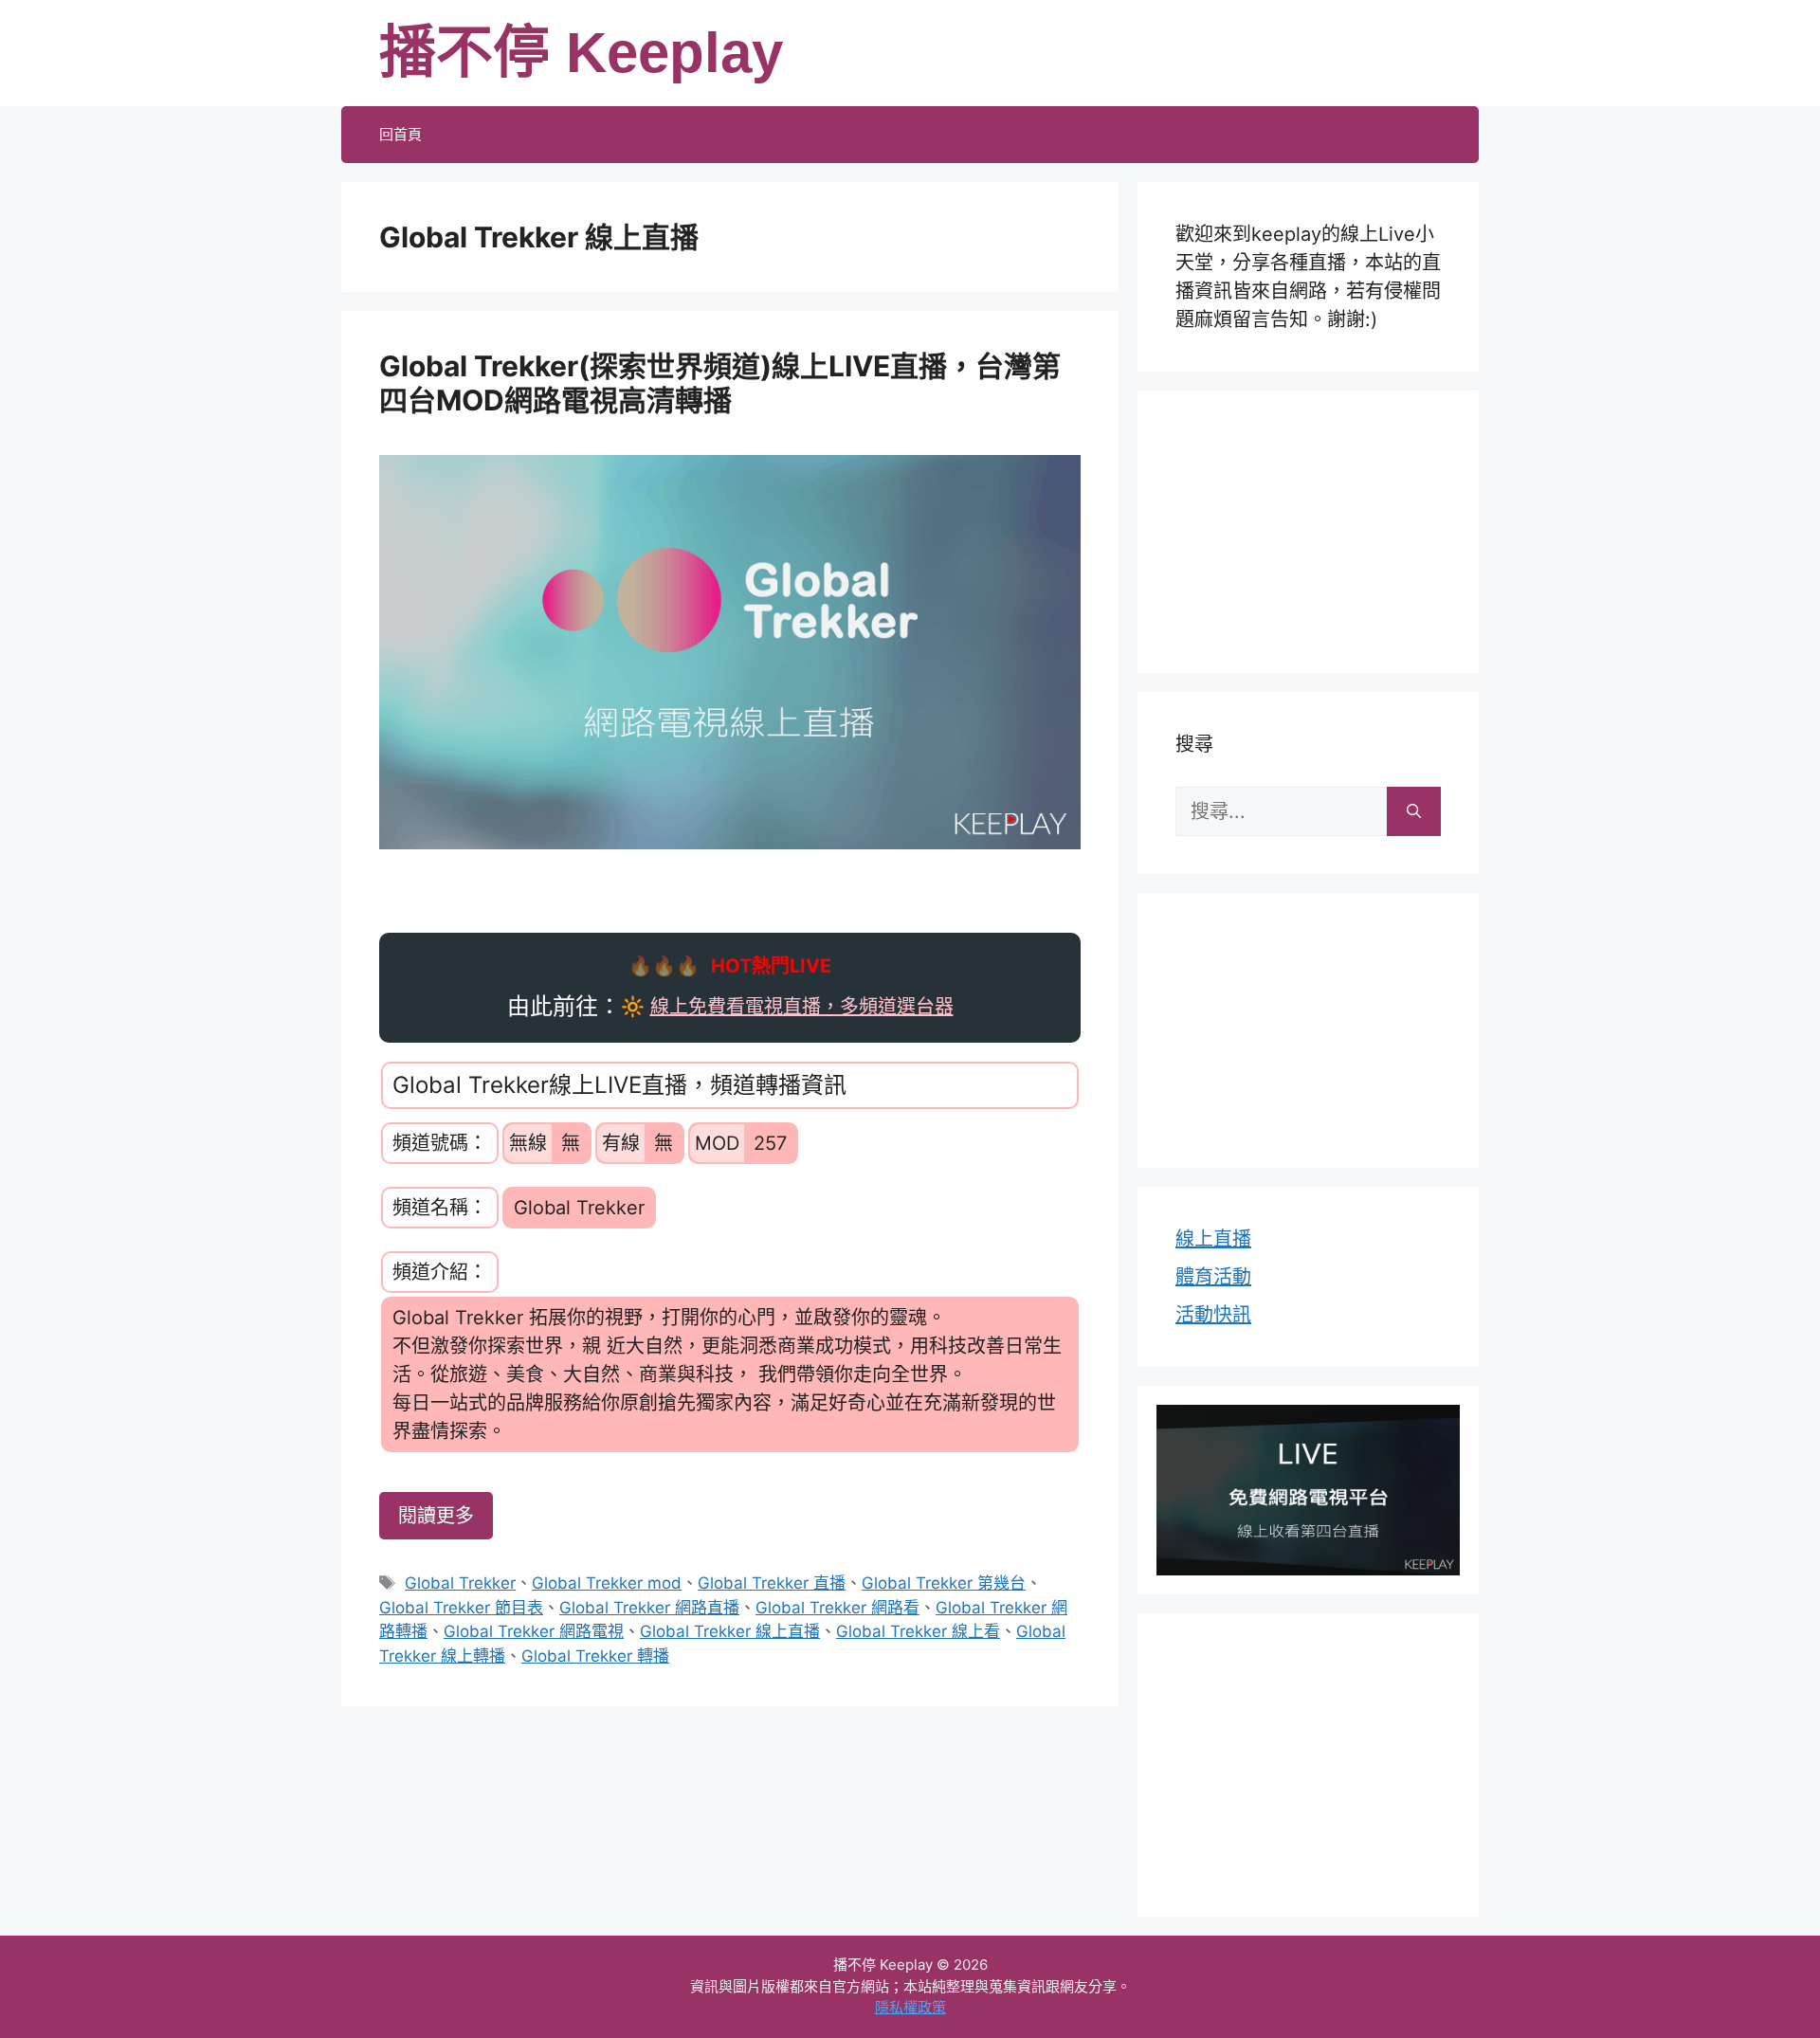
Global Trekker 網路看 (837, 1608)
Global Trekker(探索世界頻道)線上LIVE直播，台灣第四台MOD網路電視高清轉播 (720, 383)
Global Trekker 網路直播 (649, 1608)
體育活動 (1213, 1277)
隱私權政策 (910, 2007)
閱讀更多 (436, 1516)
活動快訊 (1213, 1315)
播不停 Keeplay (581, 53)
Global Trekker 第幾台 (944, 1583)
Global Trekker (460, 1583)
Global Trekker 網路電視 (534, 1631)
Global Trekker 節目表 (461, 1608)
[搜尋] (1414, 811)
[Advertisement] (1308, 528)
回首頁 (400, 134)
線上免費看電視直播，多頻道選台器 (802, 1007)
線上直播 (1213, 1239)
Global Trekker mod (607, 1583)
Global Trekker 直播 (772, 1583)
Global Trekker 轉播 (595, 1656)
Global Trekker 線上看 (918, 1631)
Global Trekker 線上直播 (730, 1631)
